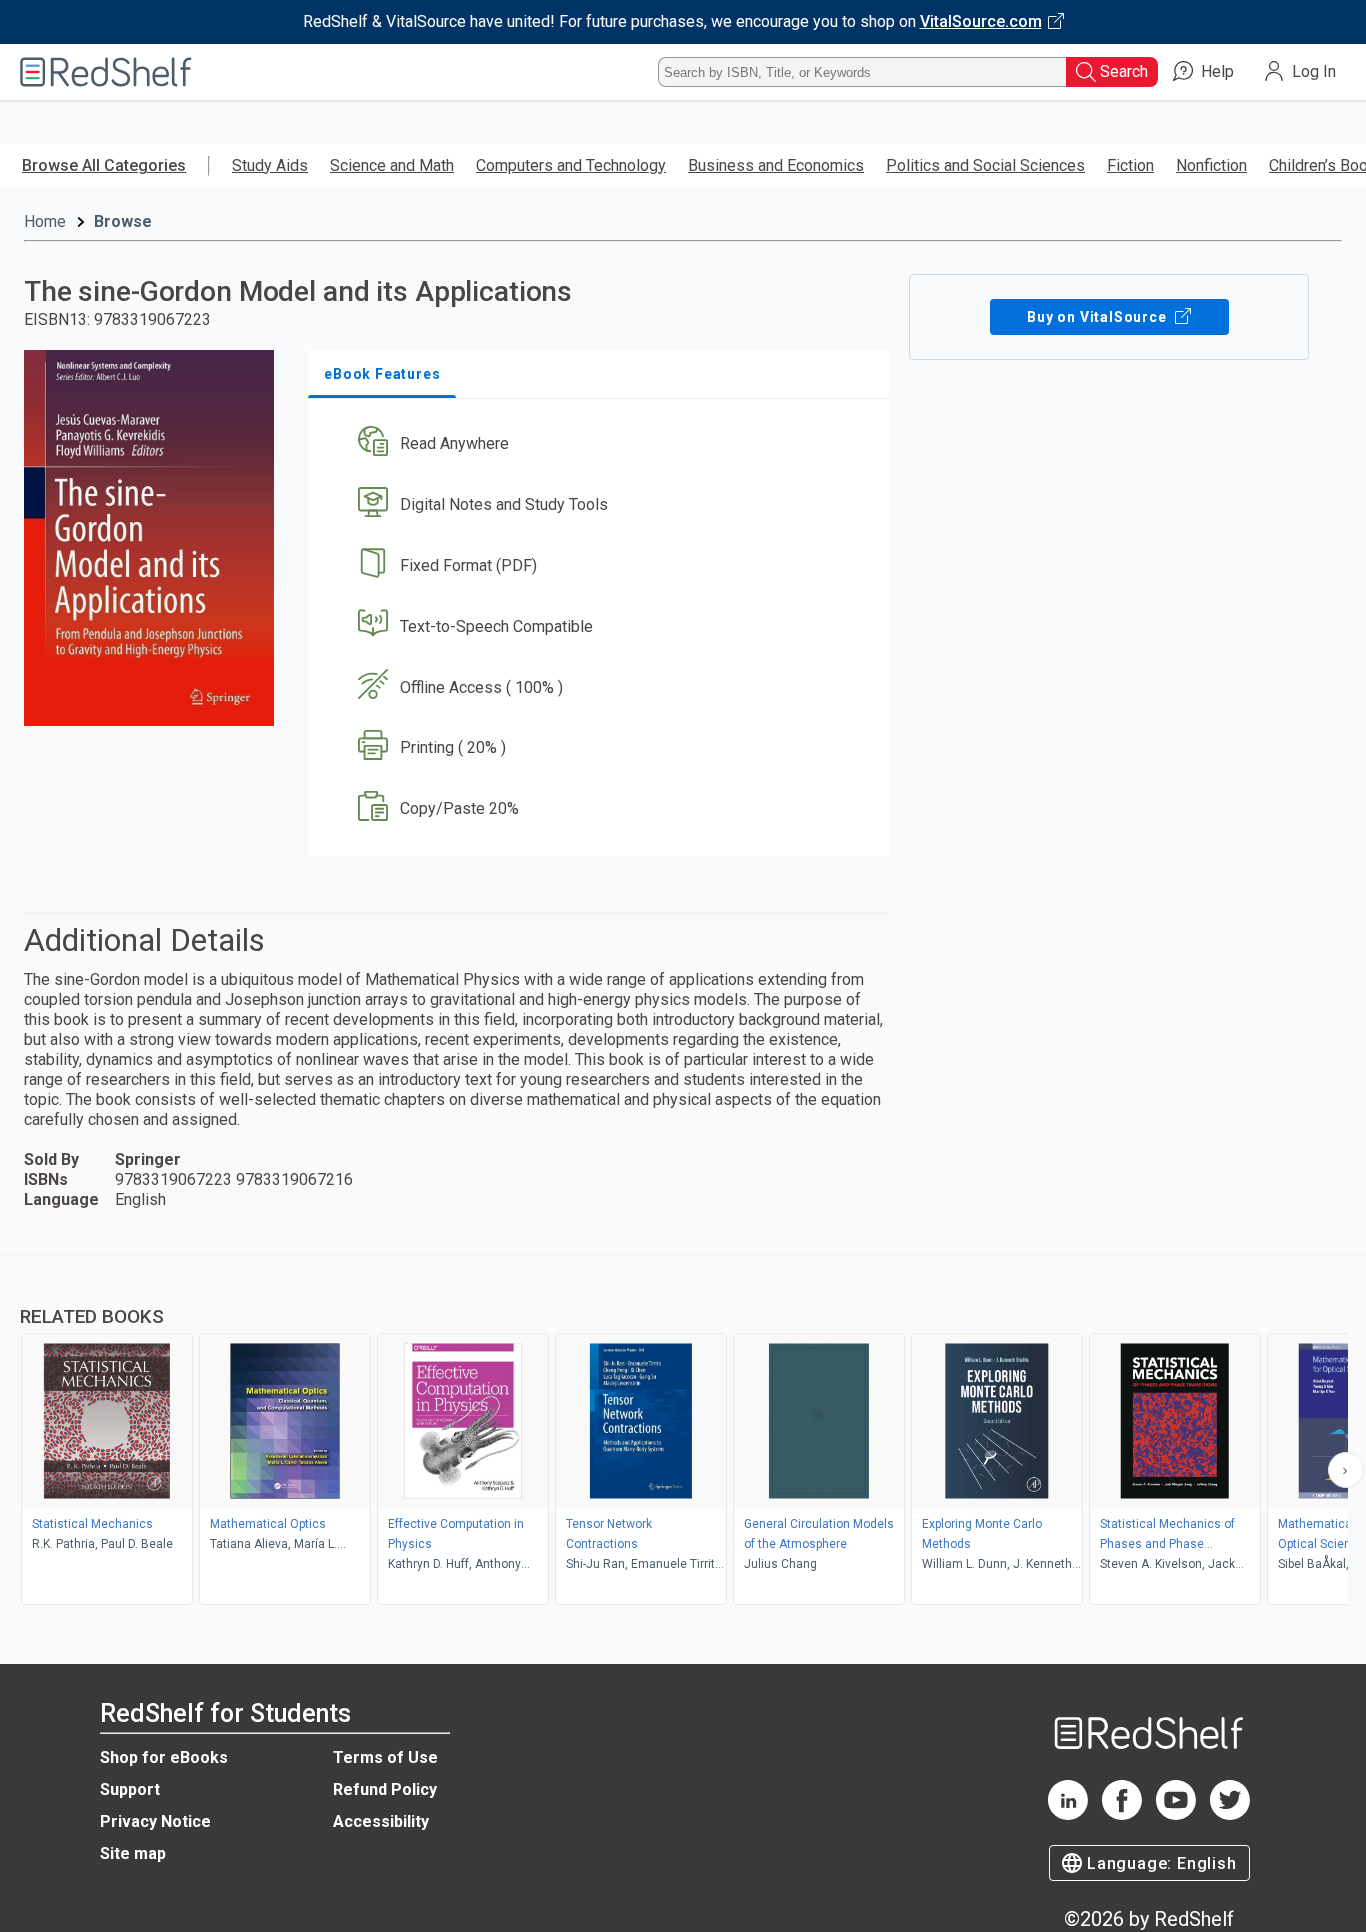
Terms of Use (385, 1757)
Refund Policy (385, 1789)
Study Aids (270, 165)
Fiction (1130, 165)
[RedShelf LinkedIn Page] (1068, 1814)
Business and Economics (776, 165)
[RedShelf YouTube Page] (1176, 1814)
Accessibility (381, 1821)
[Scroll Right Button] (1346, 1470)
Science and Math (392, 165)
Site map (133, 1853)
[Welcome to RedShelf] (106, 72)
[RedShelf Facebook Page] (1122, 1814)
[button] (602, 444)
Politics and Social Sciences (985, 165)
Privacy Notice (155, 1821)
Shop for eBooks (164, 1757)
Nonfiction (1211, 165)
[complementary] (683, 1432)
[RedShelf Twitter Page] (1230, 1814)
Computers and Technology (571, 165)
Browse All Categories (104, 165)
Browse (123, 221)
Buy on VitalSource (1098, 317)
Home (45, 221)
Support (130, 1789)
